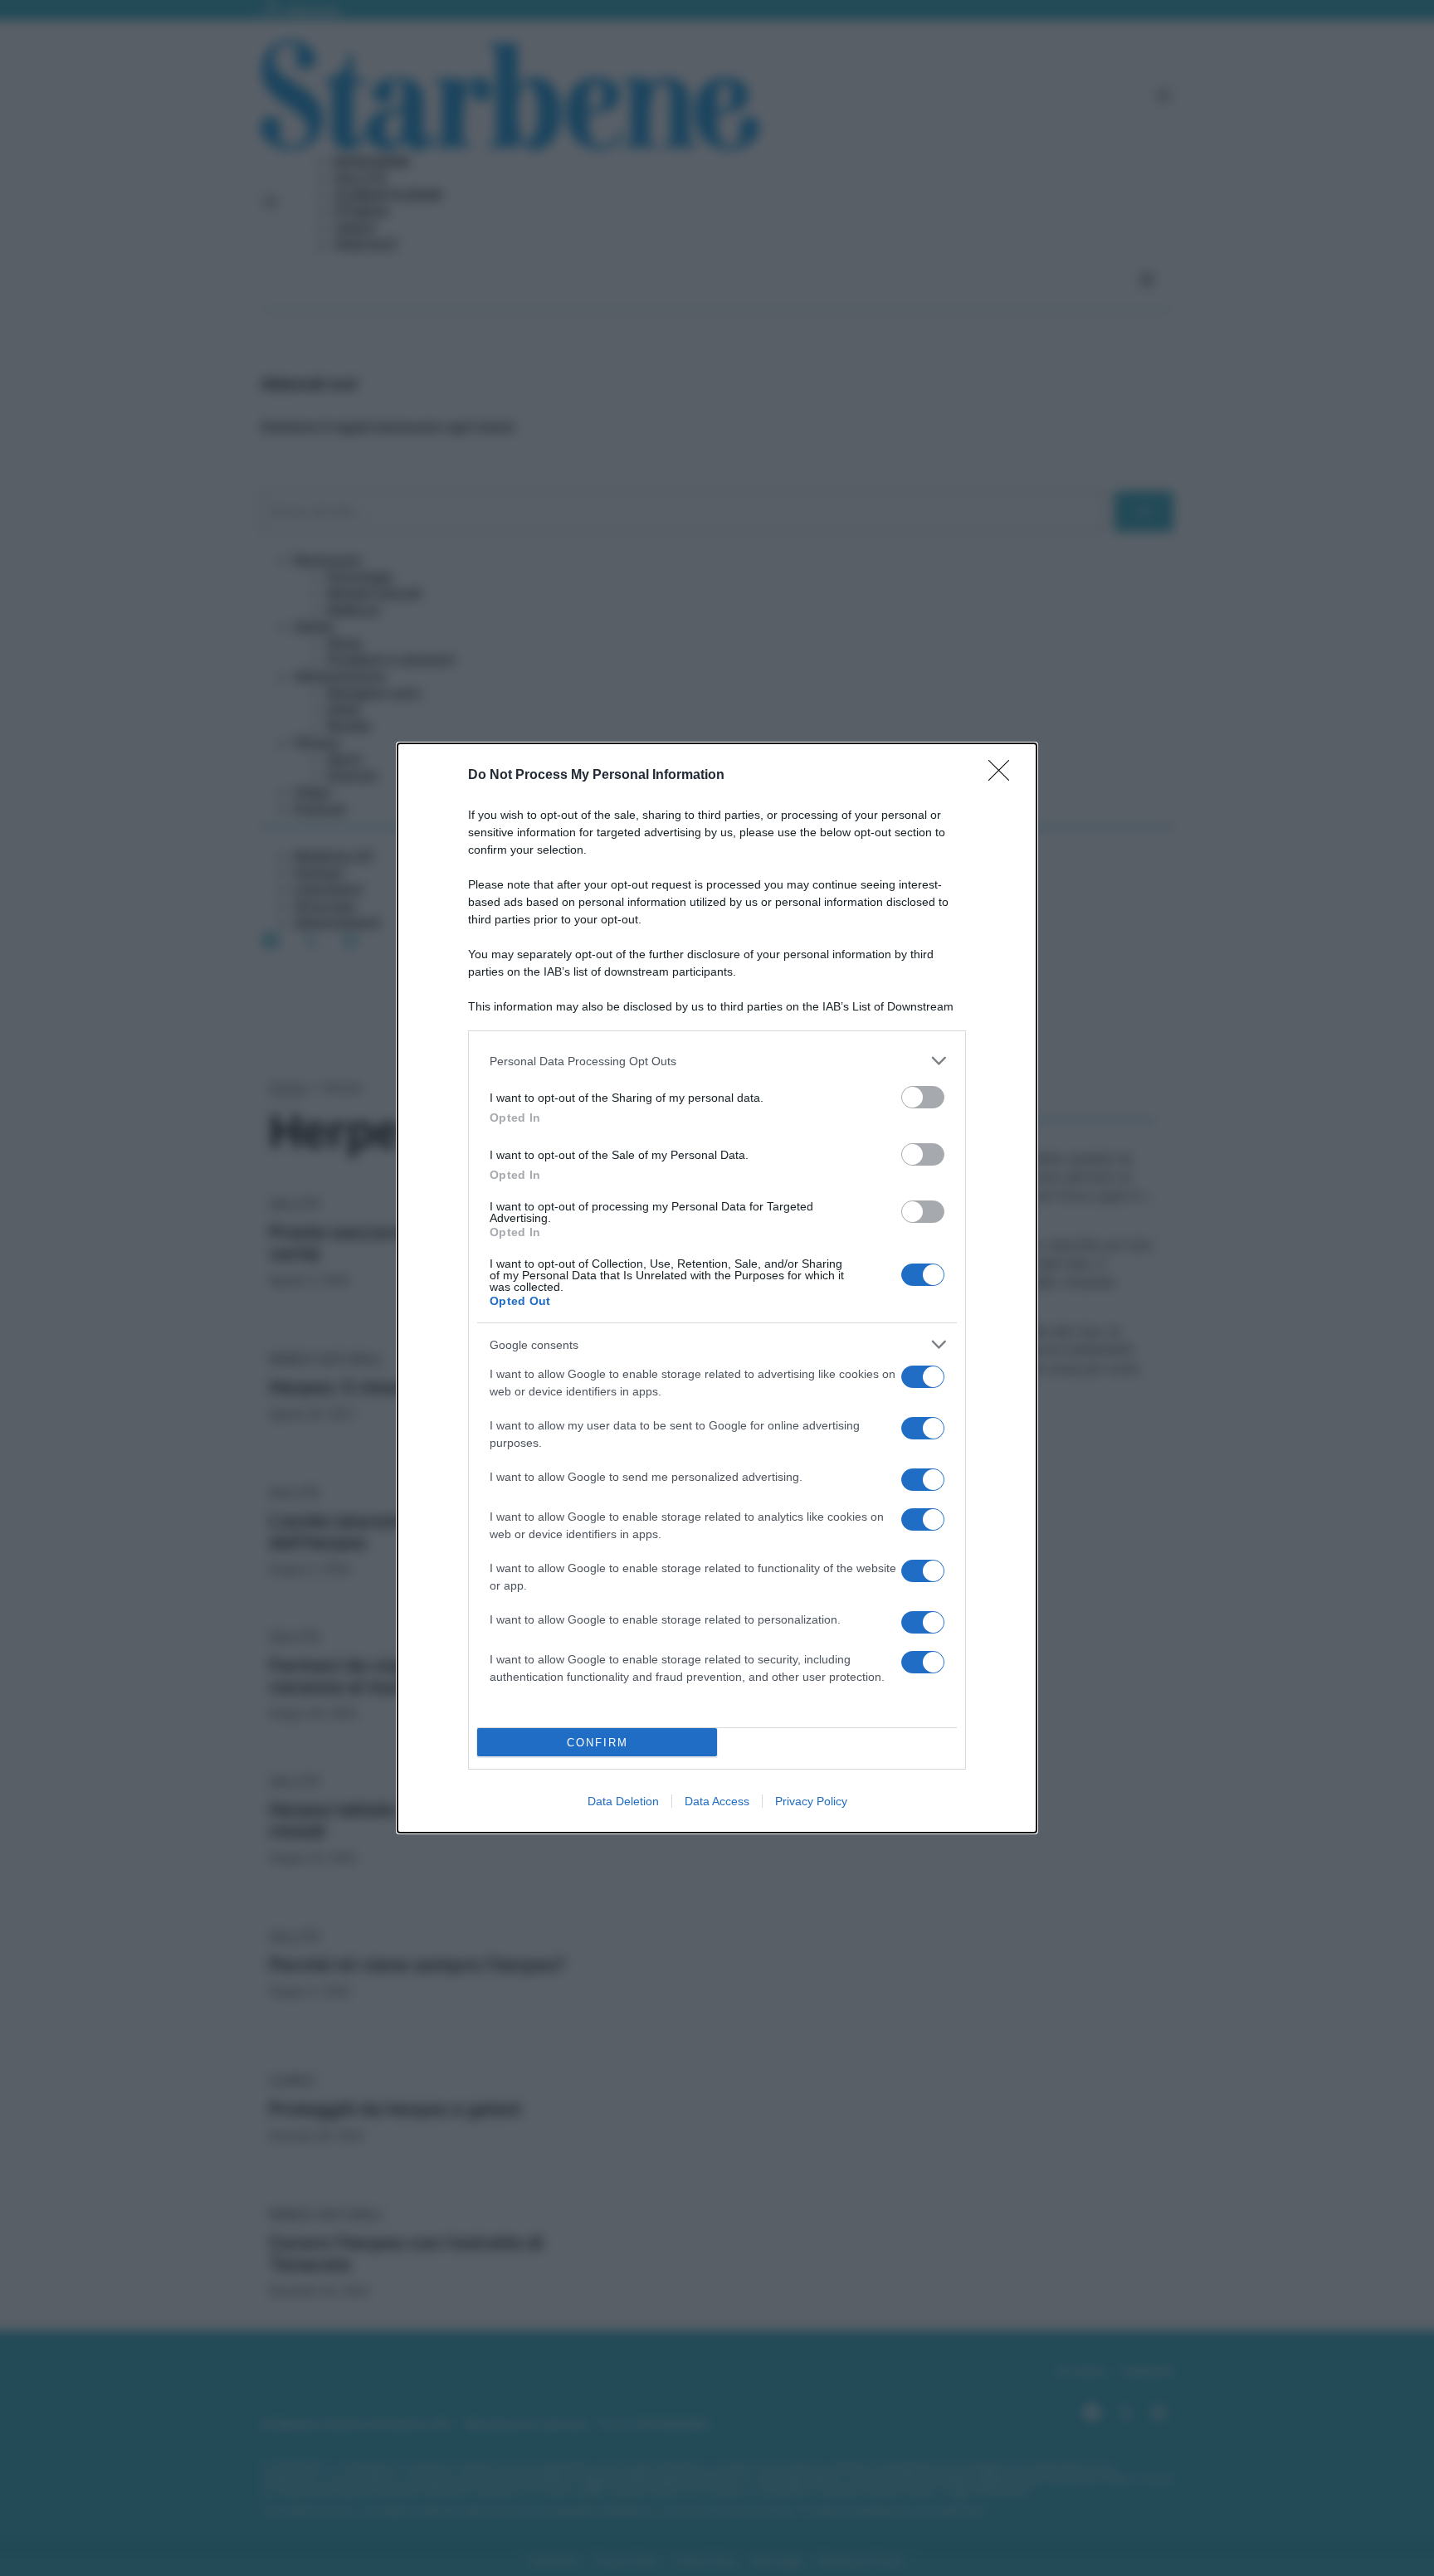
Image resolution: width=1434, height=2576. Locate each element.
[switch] (923, 1097)
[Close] (1004, 776)
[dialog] (717, 1288)
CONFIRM (597, 1743)
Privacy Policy (811, 1801)
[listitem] (717, 1061)
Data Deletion (623, 1801)
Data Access (717, 1801)
